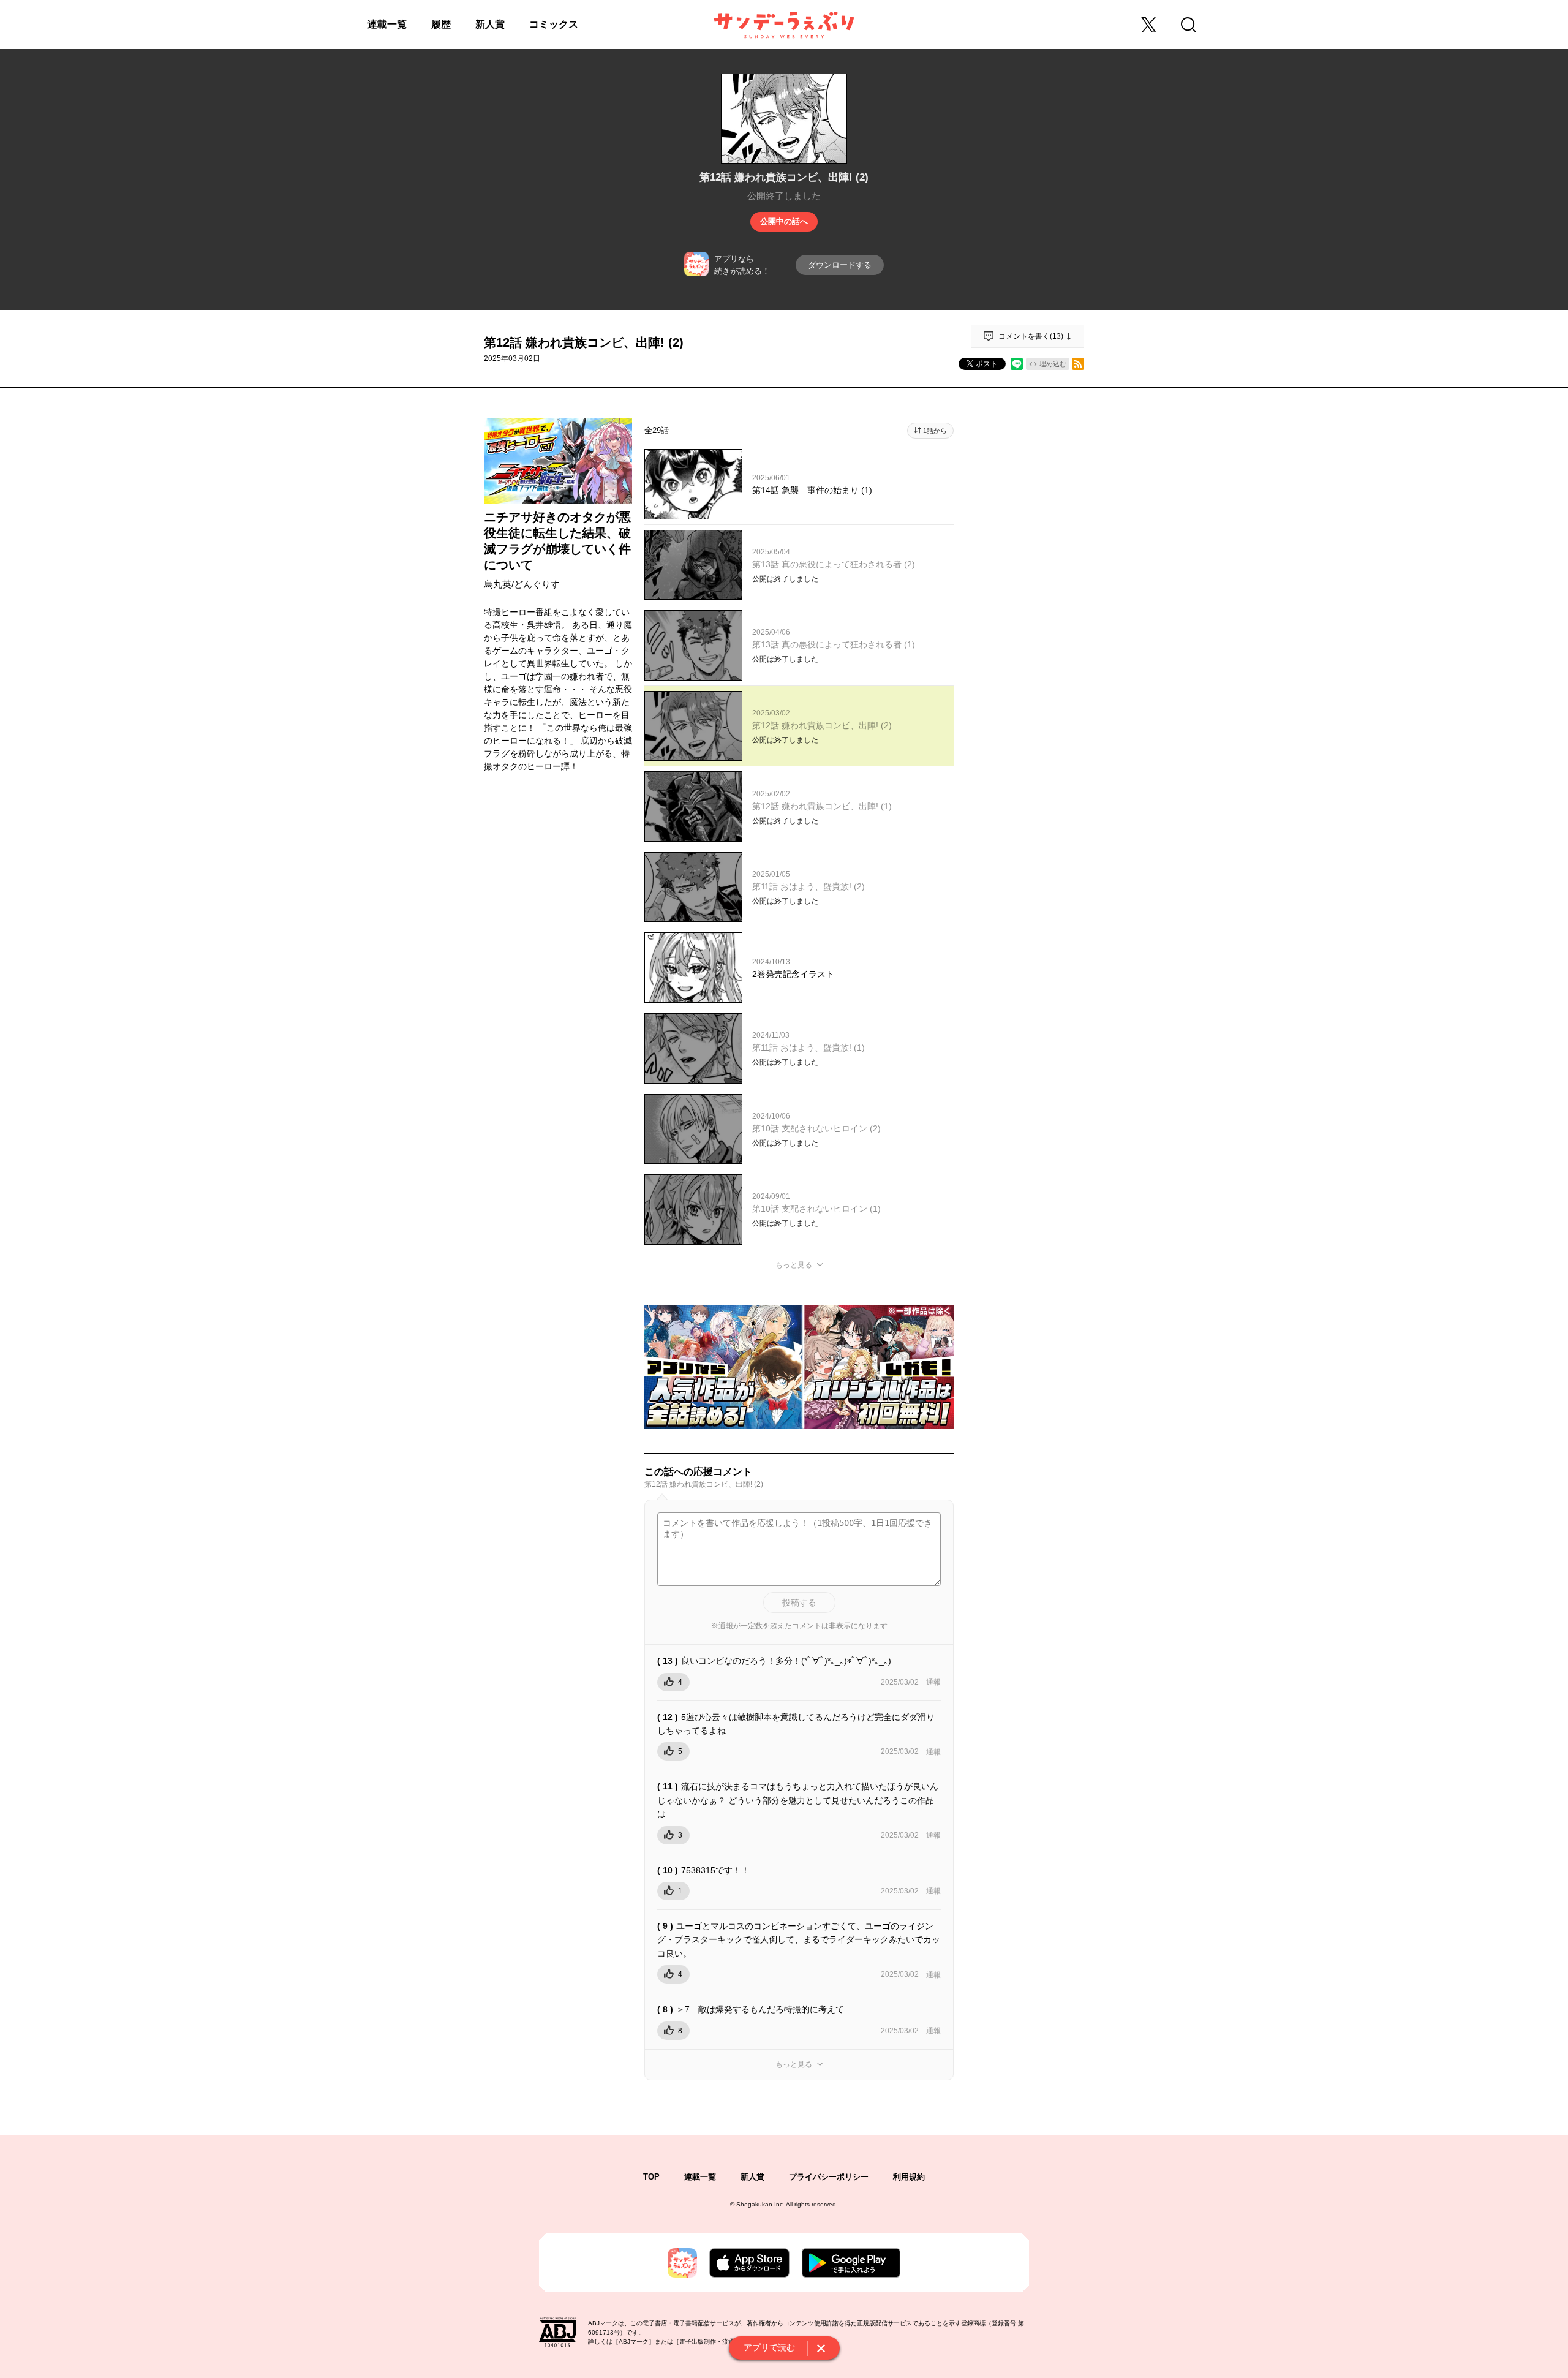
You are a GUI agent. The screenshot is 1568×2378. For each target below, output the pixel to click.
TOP (651, 2177)
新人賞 (490, 24)
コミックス (554, 24)
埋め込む (1053, 364)
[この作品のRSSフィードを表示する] (1078, 364)
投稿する (799, 1602)
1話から (935, 431)
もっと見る (794, 1265)
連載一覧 (387, 24)
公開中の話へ (784, 221)
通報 (933, 1682)
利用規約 (909, 2177)
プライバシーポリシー (829, 2177)
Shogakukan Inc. (760, 2204)
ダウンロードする (840, 265)
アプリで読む (769, 2347)
